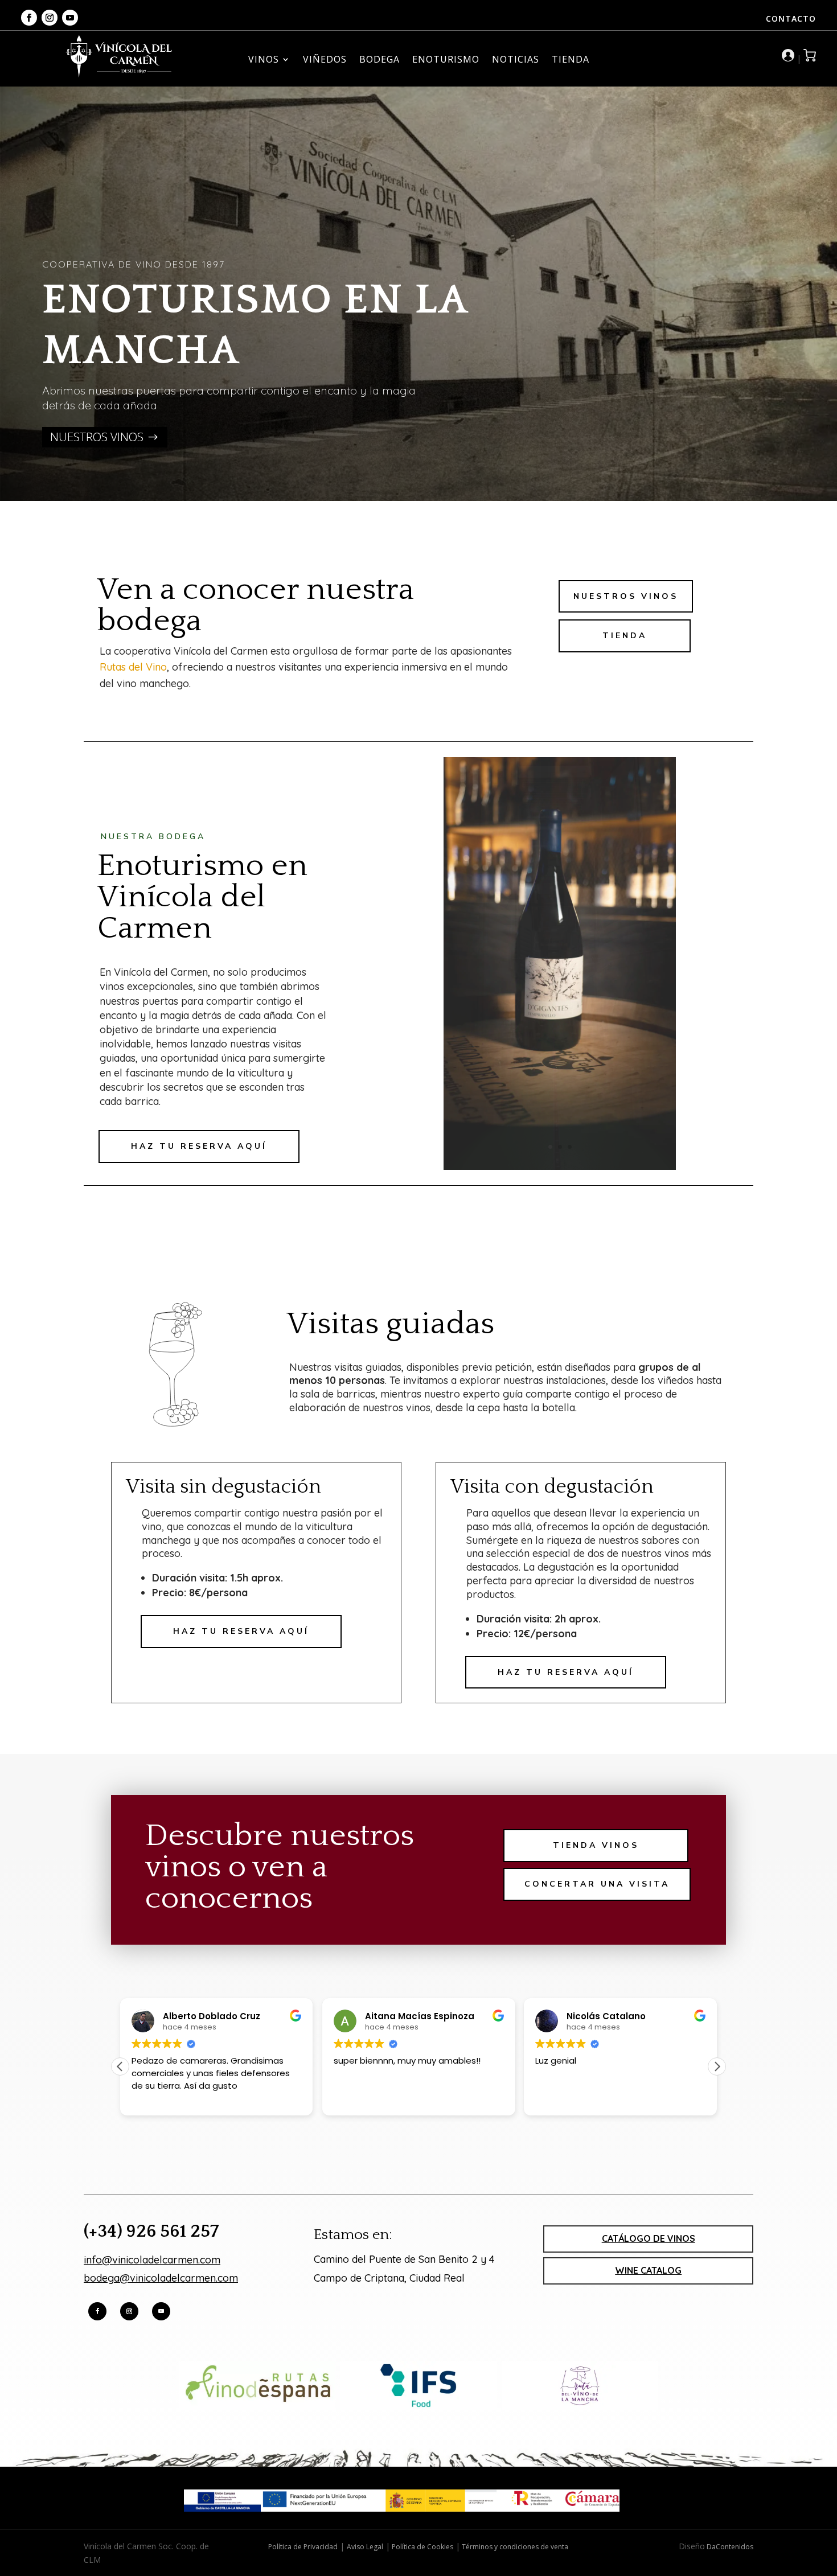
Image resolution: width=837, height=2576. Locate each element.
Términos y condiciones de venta (514, 2547)
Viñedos (325, 60)
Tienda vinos (596, 1845)
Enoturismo (446, 60)
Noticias (516, 60)
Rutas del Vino (133, 667)
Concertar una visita (597, 1884)
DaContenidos (729, 2547)
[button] (717, 2066)
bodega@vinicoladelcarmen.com (161, 2278)
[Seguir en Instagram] (50, 18)
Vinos (264, 60)
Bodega (379, 60)
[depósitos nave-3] (560, 1167)
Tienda (571, 60)
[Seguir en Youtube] (70, 18)
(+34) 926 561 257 (151, 2232)
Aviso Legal (365, 2547)
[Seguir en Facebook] (29, 18)
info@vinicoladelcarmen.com (152, 2260)
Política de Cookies (422, 2547)
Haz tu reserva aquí (199, 1146)
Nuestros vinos (97, 437)
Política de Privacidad (303, 2547)
